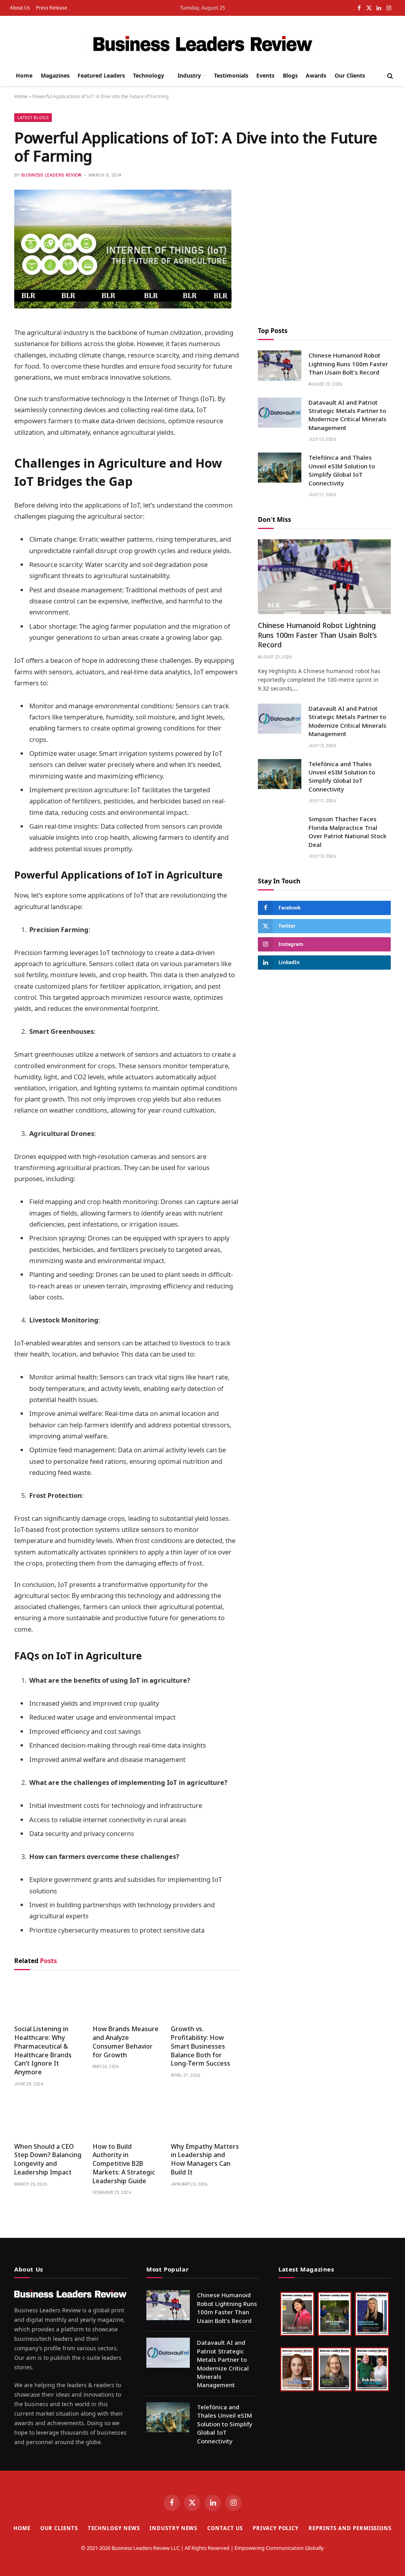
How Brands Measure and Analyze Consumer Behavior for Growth (126, 2042)
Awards (316, 75)
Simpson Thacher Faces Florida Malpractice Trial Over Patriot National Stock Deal (347, 831)
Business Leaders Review (52, 175)
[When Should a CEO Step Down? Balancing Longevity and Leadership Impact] (48, 2117)
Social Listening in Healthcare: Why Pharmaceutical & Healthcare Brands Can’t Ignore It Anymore (43, 2051)
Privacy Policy (276, 2528)
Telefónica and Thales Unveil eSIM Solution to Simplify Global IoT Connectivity (342, 470)
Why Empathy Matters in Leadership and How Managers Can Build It (205, 2159)
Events (265, 75)
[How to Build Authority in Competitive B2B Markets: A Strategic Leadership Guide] (127, 2117)
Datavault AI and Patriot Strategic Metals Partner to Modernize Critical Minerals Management (347, 415)
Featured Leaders (101, 75)
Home (24, 75)
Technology (149, 75)
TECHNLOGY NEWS (114, 2528)
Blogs (290, 75)
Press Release (52, 8)
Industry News (173, 2528)
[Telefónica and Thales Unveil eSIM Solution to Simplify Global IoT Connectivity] (280, 468)
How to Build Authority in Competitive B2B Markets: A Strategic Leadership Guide (124, 2164)
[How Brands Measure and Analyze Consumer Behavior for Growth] (127, 2000)
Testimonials (231, 75)
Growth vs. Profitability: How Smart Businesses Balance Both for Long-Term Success (201, 2046)
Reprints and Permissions (350, 2528)
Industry (189, 75)
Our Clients (350, 75)
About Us (20, 8)
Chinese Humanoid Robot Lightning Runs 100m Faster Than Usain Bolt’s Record (348, 364)
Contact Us (225, 2528)
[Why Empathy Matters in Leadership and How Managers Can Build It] (205, 2117)
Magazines (55, 75)
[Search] (389, 76)
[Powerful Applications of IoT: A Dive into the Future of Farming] (123, 306)
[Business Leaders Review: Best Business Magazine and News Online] (203, 45)
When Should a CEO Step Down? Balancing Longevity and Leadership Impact (48, 2159)
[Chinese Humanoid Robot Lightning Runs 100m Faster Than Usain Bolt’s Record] (280, 365)
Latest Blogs (33, 117)
